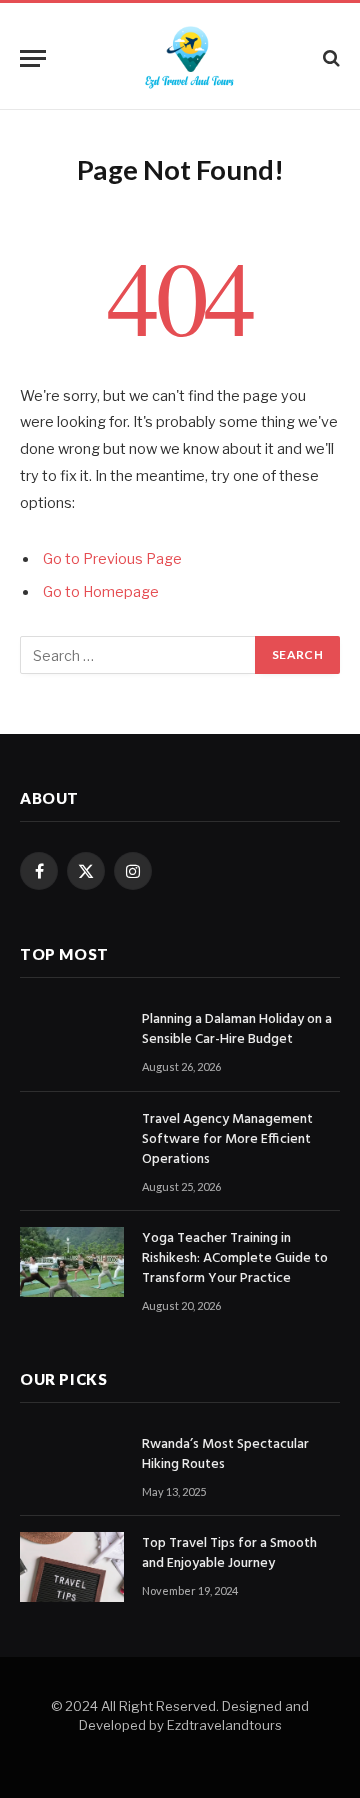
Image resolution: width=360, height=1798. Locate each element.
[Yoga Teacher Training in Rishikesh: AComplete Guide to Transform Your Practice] (72, 1261)
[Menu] (33, 58)
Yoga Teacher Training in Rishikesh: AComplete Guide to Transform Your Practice (235, 1258)
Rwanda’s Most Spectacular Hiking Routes (225, 1454)
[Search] (329, 58)
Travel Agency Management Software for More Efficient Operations (227, 1139)
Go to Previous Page (112, 559)
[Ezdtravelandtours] (190, 58)
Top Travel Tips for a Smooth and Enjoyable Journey (229, 1553)
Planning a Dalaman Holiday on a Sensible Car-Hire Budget (237, 1029)
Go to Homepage (101, 592)
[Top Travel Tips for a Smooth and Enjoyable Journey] (72, 1566)
